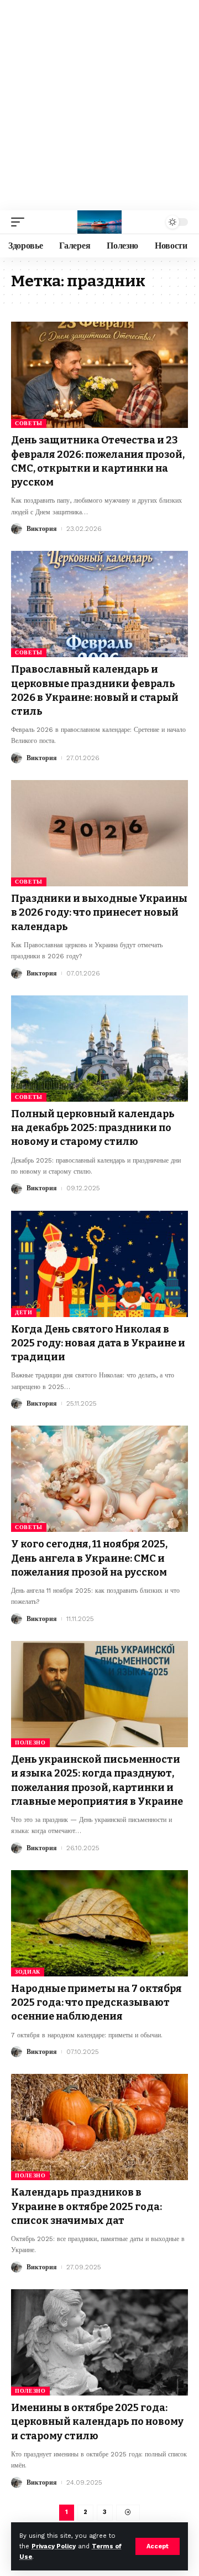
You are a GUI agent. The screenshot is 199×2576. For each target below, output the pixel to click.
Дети (24, 1312)
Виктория (42, 529)
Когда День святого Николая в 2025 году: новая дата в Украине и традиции (98, 1343)
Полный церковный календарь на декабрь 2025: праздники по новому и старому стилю (93, 1128)
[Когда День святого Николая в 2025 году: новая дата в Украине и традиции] (99, 1264)
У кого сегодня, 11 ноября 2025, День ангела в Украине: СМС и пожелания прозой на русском (89, 1558)
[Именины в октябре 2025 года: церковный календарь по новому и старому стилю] (99, 2342)
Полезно (30, 1743)
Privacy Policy (54, 2546)
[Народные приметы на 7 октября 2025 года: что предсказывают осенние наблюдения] (99, 1923)
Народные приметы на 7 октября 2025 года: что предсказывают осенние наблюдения (96, 2002)
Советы (29, 423)
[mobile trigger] (20, 222)
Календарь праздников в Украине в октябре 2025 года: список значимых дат (87, 2206)
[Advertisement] (99, 105)
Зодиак (28, 1972)
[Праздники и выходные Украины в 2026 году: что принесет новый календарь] (99, 833)
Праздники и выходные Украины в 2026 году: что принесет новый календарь (99, 912)
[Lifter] (99, 222)
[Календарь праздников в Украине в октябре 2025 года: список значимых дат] (99, 2127)
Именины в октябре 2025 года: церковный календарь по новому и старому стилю (97, 2422)
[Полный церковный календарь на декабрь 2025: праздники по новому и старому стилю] (99, 1049)
